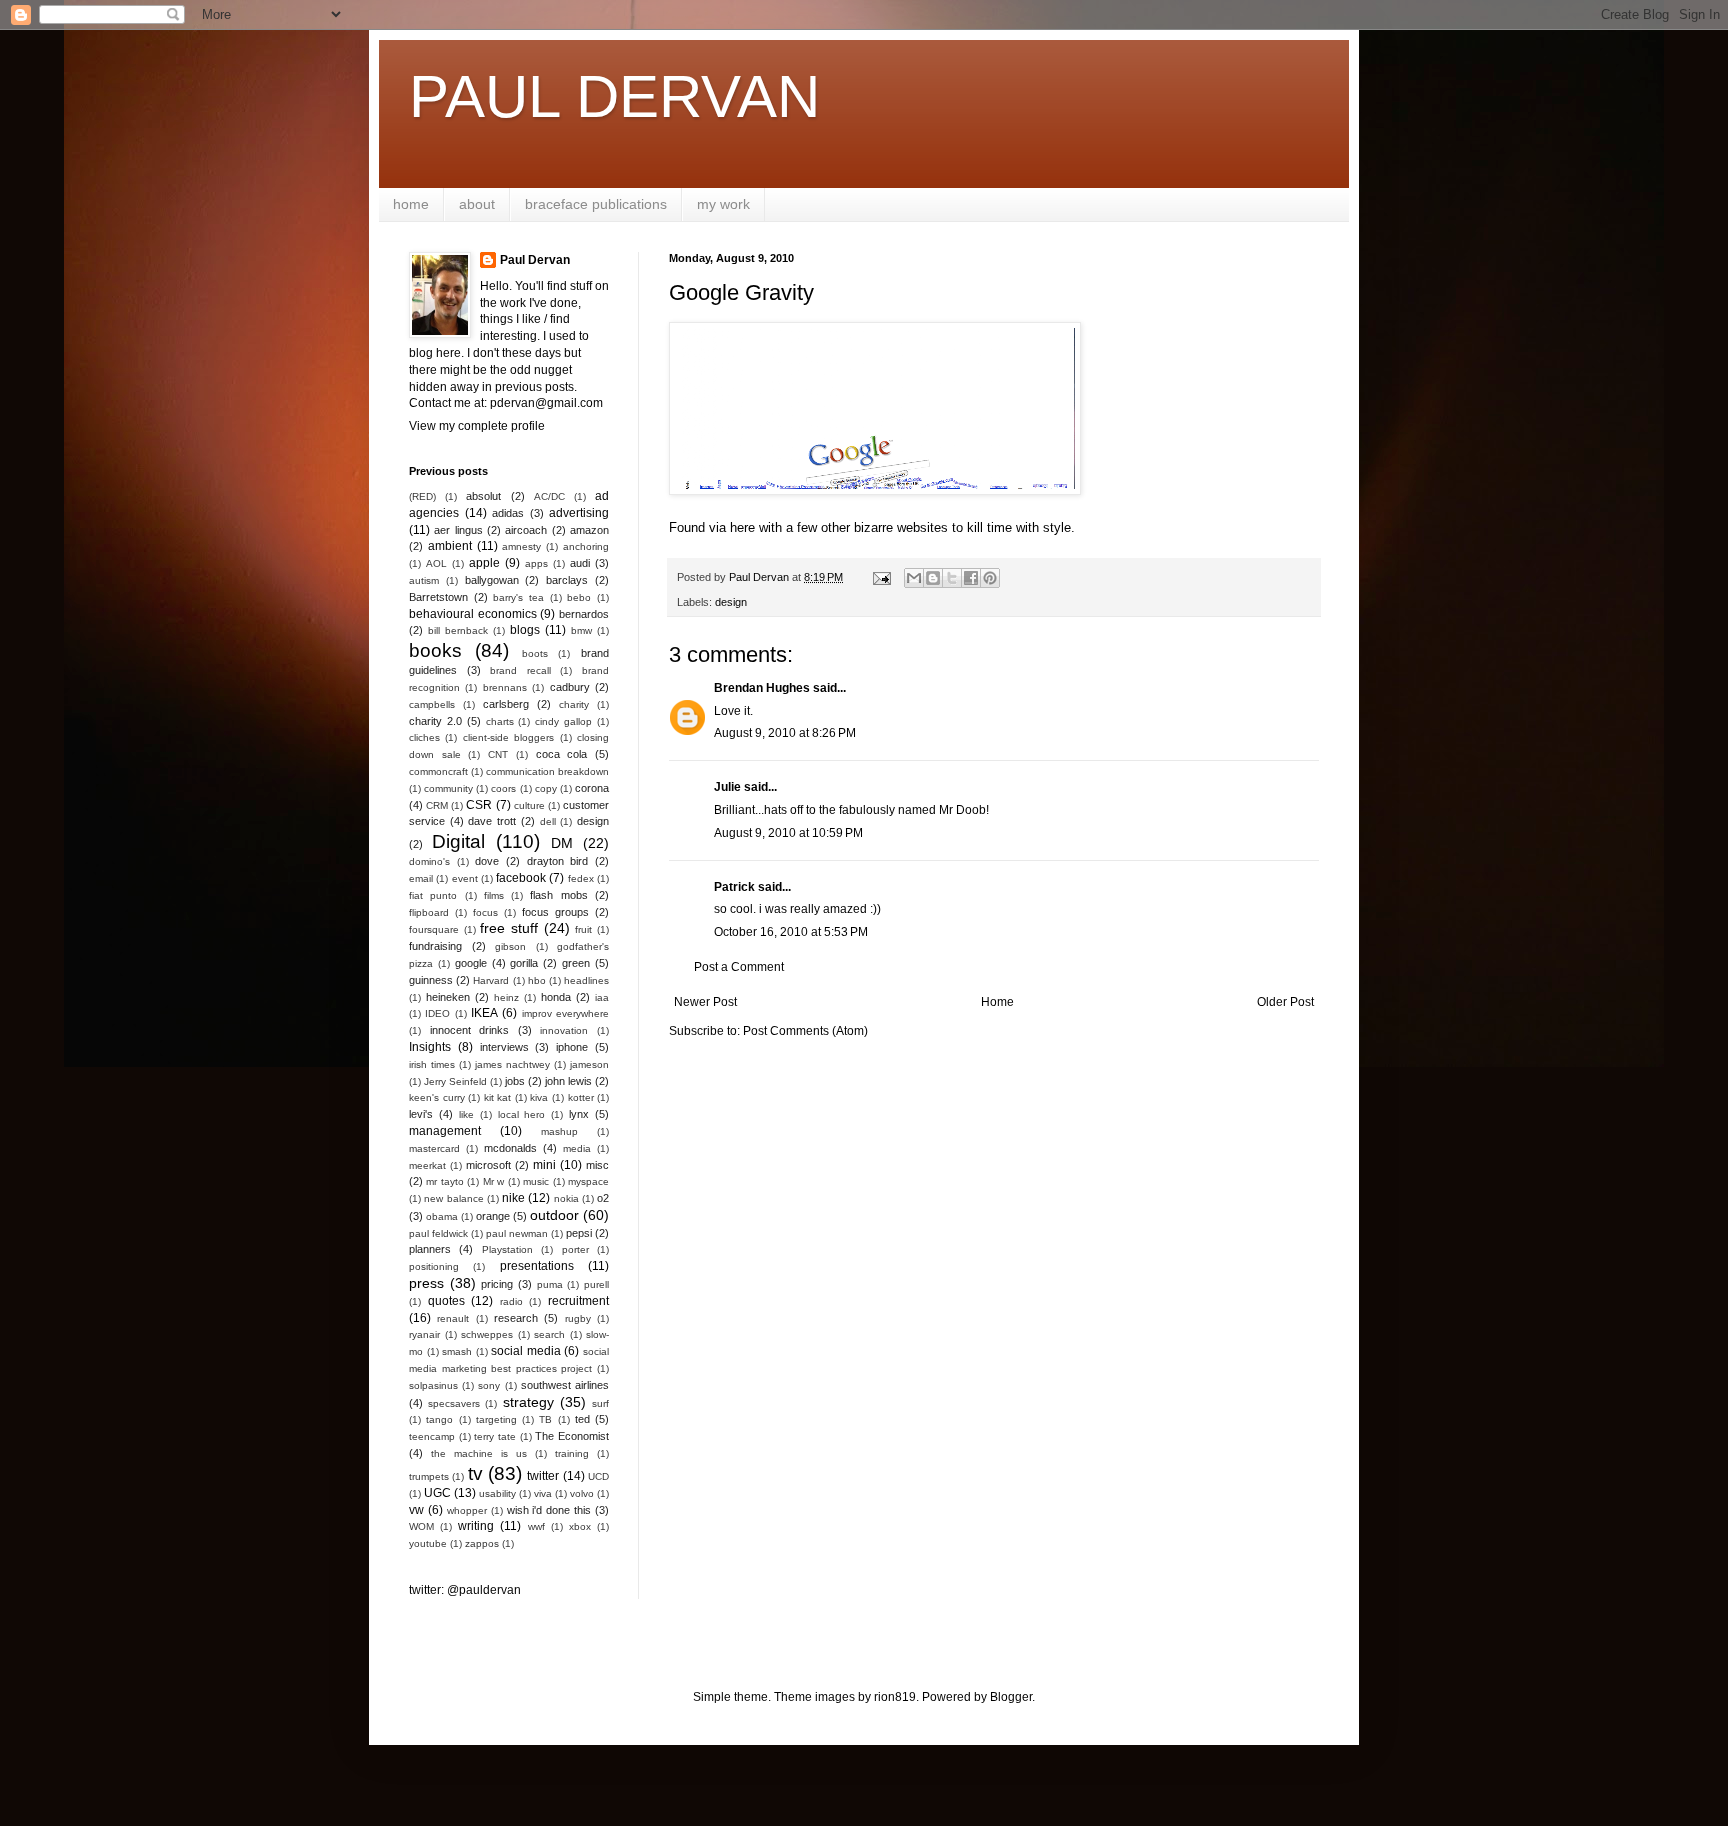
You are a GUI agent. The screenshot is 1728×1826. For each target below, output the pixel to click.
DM (562, 843)
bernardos (584, 614)
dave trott (492, 821)
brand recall (520, 670)
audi (580, 563)
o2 (603, 1198)
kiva (539, 1097)
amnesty (521, 546)
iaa (602, 997)
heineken (448, 997)
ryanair (424, 1334)
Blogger (1011, 1697)
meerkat (427, 1165)
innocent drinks (470, 1030)
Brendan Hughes (762, 688)
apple (484, 563)
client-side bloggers (508, 737)
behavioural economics (473, 614)
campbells (432, 704)
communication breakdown (547, 771)
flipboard (429, 912)
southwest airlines (565, 1385)
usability (497, 1493)
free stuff (509, 928)
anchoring (586, 546)
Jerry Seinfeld (455, 1081)
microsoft (488, 1165)
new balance (453, 1198)
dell (548, 821)
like (466, 1114)
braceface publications (596, 204)
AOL (436, 563)
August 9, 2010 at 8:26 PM (785, 733)
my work (723, 204)
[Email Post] (881, 577)
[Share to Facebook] (971, 578)
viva (543, 1493)
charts (500, 721)
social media (526, 1351)
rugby (578, 1318)
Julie (727, 787)
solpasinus (433, 1385)
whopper (467, 1510)
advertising (579, 513)
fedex (581, 878)
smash (457, 1351)
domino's (429, 861)
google (471, 963)
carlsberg (506, 704)
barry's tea (518, 597)
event (465, 878)
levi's (421, 1114)
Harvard (491, 980)
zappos (482, 1543)
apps (536, 563)
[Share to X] (952, 578)
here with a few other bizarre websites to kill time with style (900, 527)
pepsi (579, 1233)
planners (430, 1249)
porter (575, 1249)
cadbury (570, 687)
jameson (589, 1064)
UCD (598, 1476)
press (426, 1283)
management (445, 1131)
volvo (582, 1493)
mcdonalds (510, 1148)
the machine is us (479, 1453)
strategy (528, 1402)
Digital (458, 841)
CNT (498, 754)
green (576, 963)
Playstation (507, 1249)
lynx (579, 1114)
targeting (496, 1419)
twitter (543, 1476)
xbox (580, 1526)
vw (416, 1510)
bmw (581, 630)
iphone (572, 1047)
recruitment (578, 1301)
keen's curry (437, 1097)
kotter (581, 1097)
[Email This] (914, 578)
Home (997, 1002)
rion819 (895, 1697)
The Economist (572, 1436)
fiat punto (433, 895)
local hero (522, 1114)
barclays (567, 580)
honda (556, 997)
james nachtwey (512, 1064)
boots (535, 653)
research (516, 1318)
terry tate (495, 1436)
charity (574, 704)
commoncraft (438, 771)
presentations (537, 1266)
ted (582, 1419)
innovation (564, 1030)
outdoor (554, 1215)
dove (487, 861)
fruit (583, 929)
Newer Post (705, 1002)
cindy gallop (563, 721)
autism (424, 580)
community (448, 788)
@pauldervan (484, 1590)
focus (485, 912)
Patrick (734, 887)
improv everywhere (565, 1013)
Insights (430, 1047)
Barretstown (438, 597)
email (421, 878)
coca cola (562, 754)
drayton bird (558, 861)
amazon (589, 530)
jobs (515, 1081)
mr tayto (444, 1181)
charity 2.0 (435, 721)
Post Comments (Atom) (805, 1031)
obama (442, 1216)
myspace (588, 1181)
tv (475, 1473)
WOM (421, 1526)
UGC (437, 1493)
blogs (525, 630)
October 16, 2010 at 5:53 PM (791, 932)
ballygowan (492, 580)
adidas (508, 513)
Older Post (1285, 1002)
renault (453, 1318)
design (731, 602)
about (477, 204)
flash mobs (558, 895)
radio (511, 1301)
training (572, 1453)
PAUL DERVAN (614, 96)
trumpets (429, 1476)
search (549, 1334)
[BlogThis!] (933, 578)
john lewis (568, 1081)
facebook (521, 878)
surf (600, 1403)
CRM (437, 805)
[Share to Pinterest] (990, 578)
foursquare (434, 929)
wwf (536, 1526)
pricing (497, 1284)
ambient (450, 546)
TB (545, 1419)
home (411, 204)
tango (439, 1419)
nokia (566, 1198)
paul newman (517, 1233)
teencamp (432, 1436)
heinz (506, 997)
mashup (559, 1131)
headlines (586, 980)
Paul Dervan (535, 260)
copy (546, 788)
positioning (434, 1266)
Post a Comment (739, 967)
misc (597, 1165)
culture (529, 805)
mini (544, 1165)
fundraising (435, 946)
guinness (431, 980)
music (536, 1181)
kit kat (498, 1097)
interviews (504, 1047)
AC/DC (549, 496)
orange (493, 1216)
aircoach (526, 530)
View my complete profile (477, 426)
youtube (428, 1543)
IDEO (437, 1013)
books (435, 650)
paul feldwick (438, 1233)
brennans (505, 687)
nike (513, 1198)
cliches (424, 737)
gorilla (524, 963)
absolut (483, 496)
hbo (537, 980)
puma (550, 1284)
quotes (446, 1301)
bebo (579, 597)
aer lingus (458, 530)
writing (476, 1526)
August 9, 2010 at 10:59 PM (788, 833)
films (494, 895)
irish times (432, 1064)
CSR (479, 805)
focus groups (555, 912)
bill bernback (458, 630)
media (577, 1148)
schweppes (487, 1334)
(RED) (422, 496)
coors (503, 788)
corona (592, 788)
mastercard (434, 1148)
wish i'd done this (549, 1510)
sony (489, 1385)
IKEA (484, 1013)
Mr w (493, 1181)
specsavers (454, 1403)
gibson (510, 946)
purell (596, 1284)
